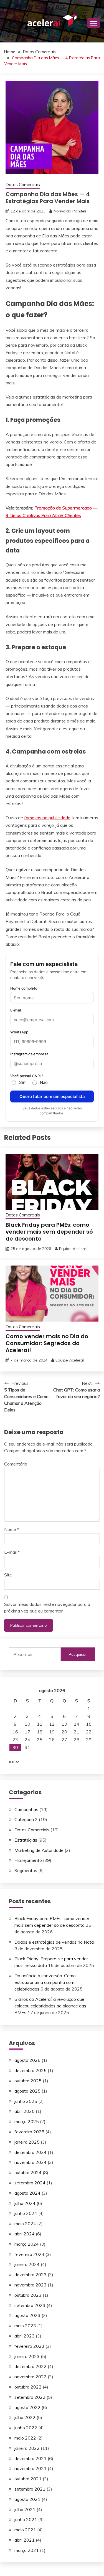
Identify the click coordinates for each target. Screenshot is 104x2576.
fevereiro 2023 (29, 2346)
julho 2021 (25, 2509)
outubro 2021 (28, 2479)
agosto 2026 (27, 2060)
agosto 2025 (27, 2091)
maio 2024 (25, 2223)
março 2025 (27, 2121)
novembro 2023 (31, 2285)
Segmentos (26, 1870)
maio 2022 (25, 2438)
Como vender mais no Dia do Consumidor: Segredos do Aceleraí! (47, 1343)
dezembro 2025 (31, 2070)
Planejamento (28, 1860)
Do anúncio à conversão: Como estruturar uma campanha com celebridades (45, 1982)
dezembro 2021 (31, 2458)
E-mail (12, 1552)
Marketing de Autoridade (39, 1850)
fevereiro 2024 (29, 2254)
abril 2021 (25, 2540)
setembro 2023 (30, 2305)
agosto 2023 (27, 2315)
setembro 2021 (30, 2489)
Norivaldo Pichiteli (70, 211)
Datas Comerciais (23, 185)
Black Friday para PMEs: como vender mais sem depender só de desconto (49, 1232)
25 (40, 1740)
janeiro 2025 (27, 2142)
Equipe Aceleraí (73, 1249)
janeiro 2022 (27, 2448)
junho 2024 (26, 2213)
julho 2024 (25, 2203)
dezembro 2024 (31, 2152)
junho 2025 (26, 2101)
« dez (14, 1761)
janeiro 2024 (27, 2264)
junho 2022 (26, 2428)
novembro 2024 (31, 2162)
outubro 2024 (28, 2172)
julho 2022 (25, 2417)
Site (8, 1575)
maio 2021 (25, 2530)
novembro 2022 (31, 2377)
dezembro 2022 (31, 2366)
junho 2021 (26, 2519)
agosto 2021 (27, 2499)
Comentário (16, 1464)
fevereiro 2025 (29, 2132)
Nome (12, 1529)
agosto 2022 (27, 2407)
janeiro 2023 (27, 2356)
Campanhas (26, 1809)
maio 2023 (25, 2326)
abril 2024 (25, 2234)
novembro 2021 (31, 2468)
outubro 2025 (28, 2081)
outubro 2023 (28, 2295)
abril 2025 (25, 2111)
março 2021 (27, 2550)
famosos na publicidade (47, 818)
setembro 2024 (30, 2183)
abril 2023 (25, 2336)
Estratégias (26, 1840)
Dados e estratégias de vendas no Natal (54, 1942)
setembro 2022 (30, 2397)
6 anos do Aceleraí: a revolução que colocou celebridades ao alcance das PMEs (50, 2006)
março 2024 (27, 2244)
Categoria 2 (26, 1819)
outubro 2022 (28, 2387)
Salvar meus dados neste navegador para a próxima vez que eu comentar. (47, 1608)
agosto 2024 (27, 2193)
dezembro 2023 (31, 2275)
